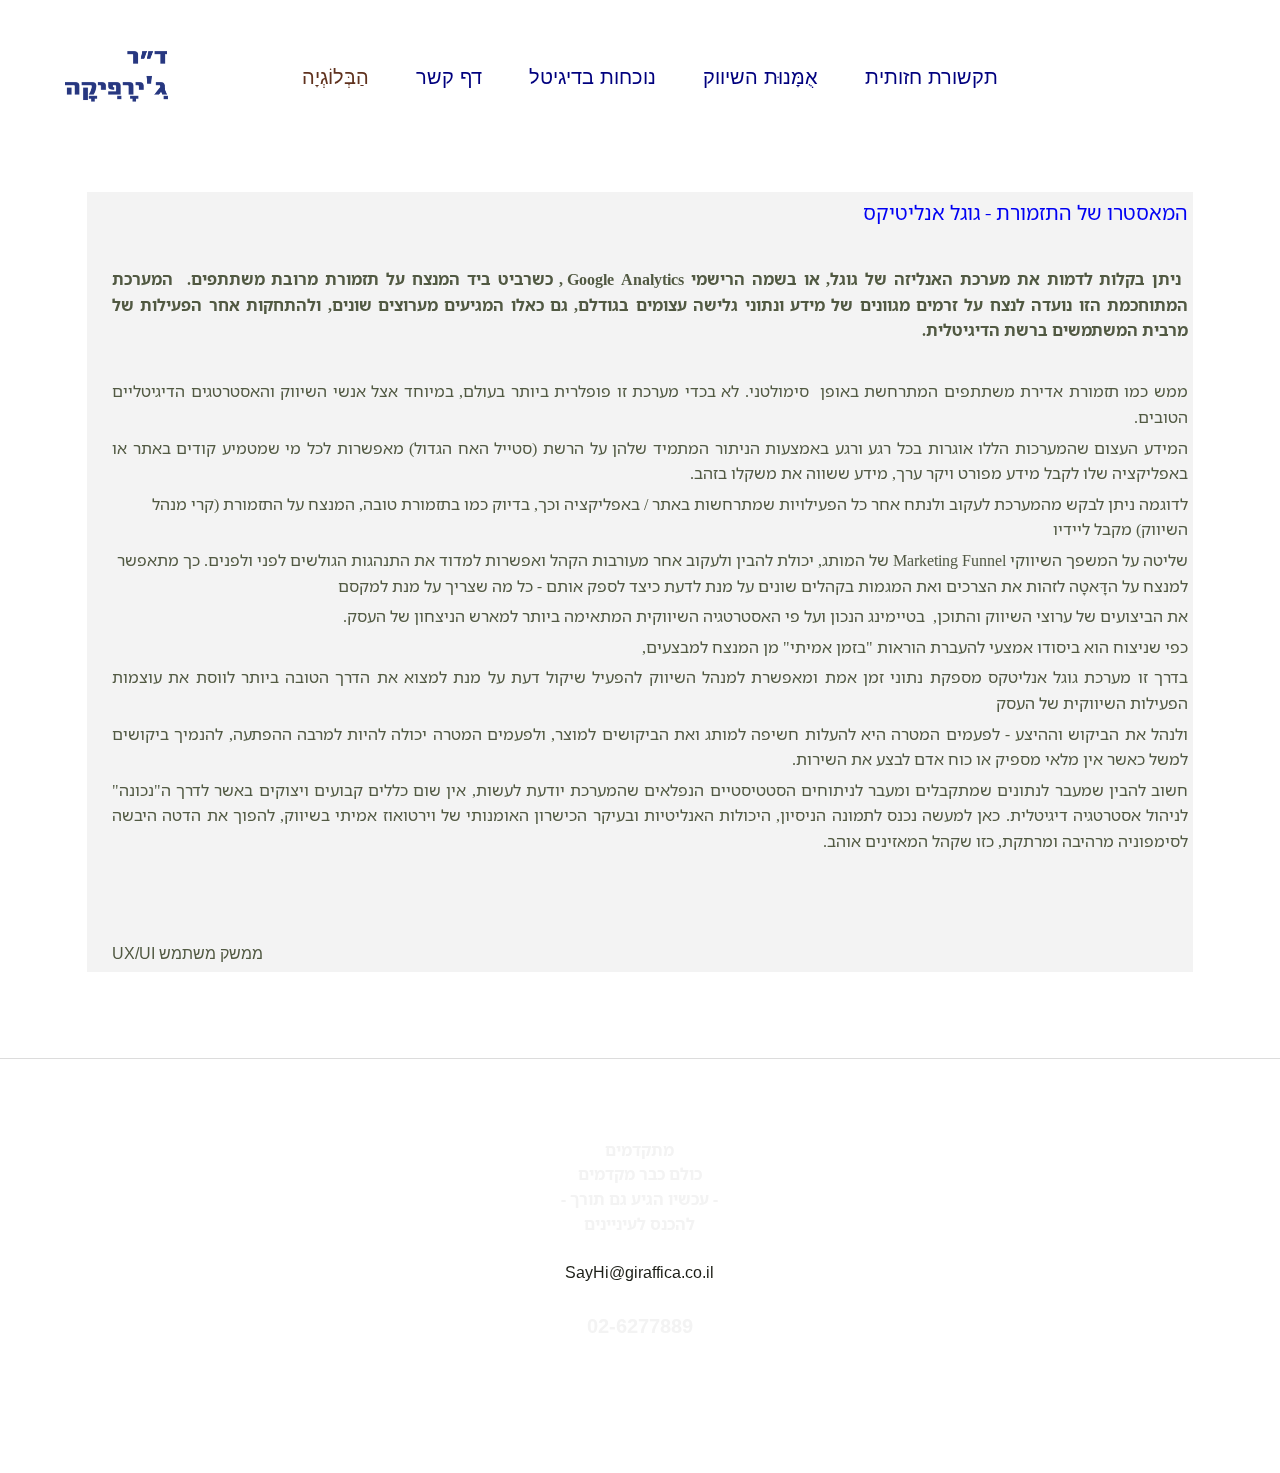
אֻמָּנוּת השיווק (760, 77)
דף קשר (449, 77)
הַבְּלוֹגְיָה (335, 77)
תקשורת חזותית (931, 77)
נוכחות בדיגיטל (592, 77)
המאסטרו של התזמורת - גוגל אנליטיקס (1025, 211)
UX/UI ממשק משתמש (187, 953)
